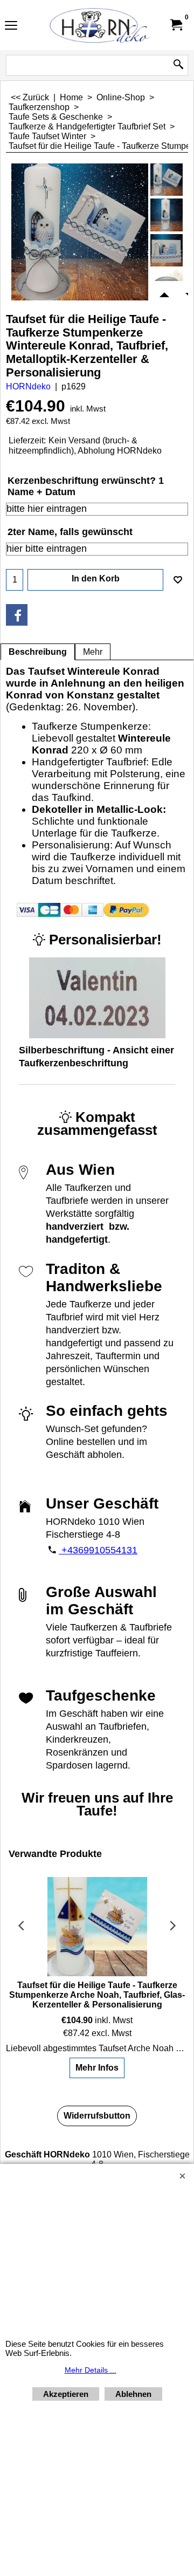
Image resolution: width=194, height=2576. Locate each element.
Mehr (93, 652)
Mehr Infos (97, 2068)
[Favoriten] (178, 580)
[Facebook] (17, 615)
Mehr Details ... (91, 2370)
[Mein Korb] (176, 25)
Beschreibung (38, 652)
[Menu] (11, 26)
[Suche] (178, 65)
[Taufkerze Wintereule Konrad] (167, 215)
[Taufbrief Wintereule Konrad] (167, 250)
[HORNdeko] (95, 25)
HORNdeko (28, 386)
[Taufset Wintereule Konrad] (80, 232)
